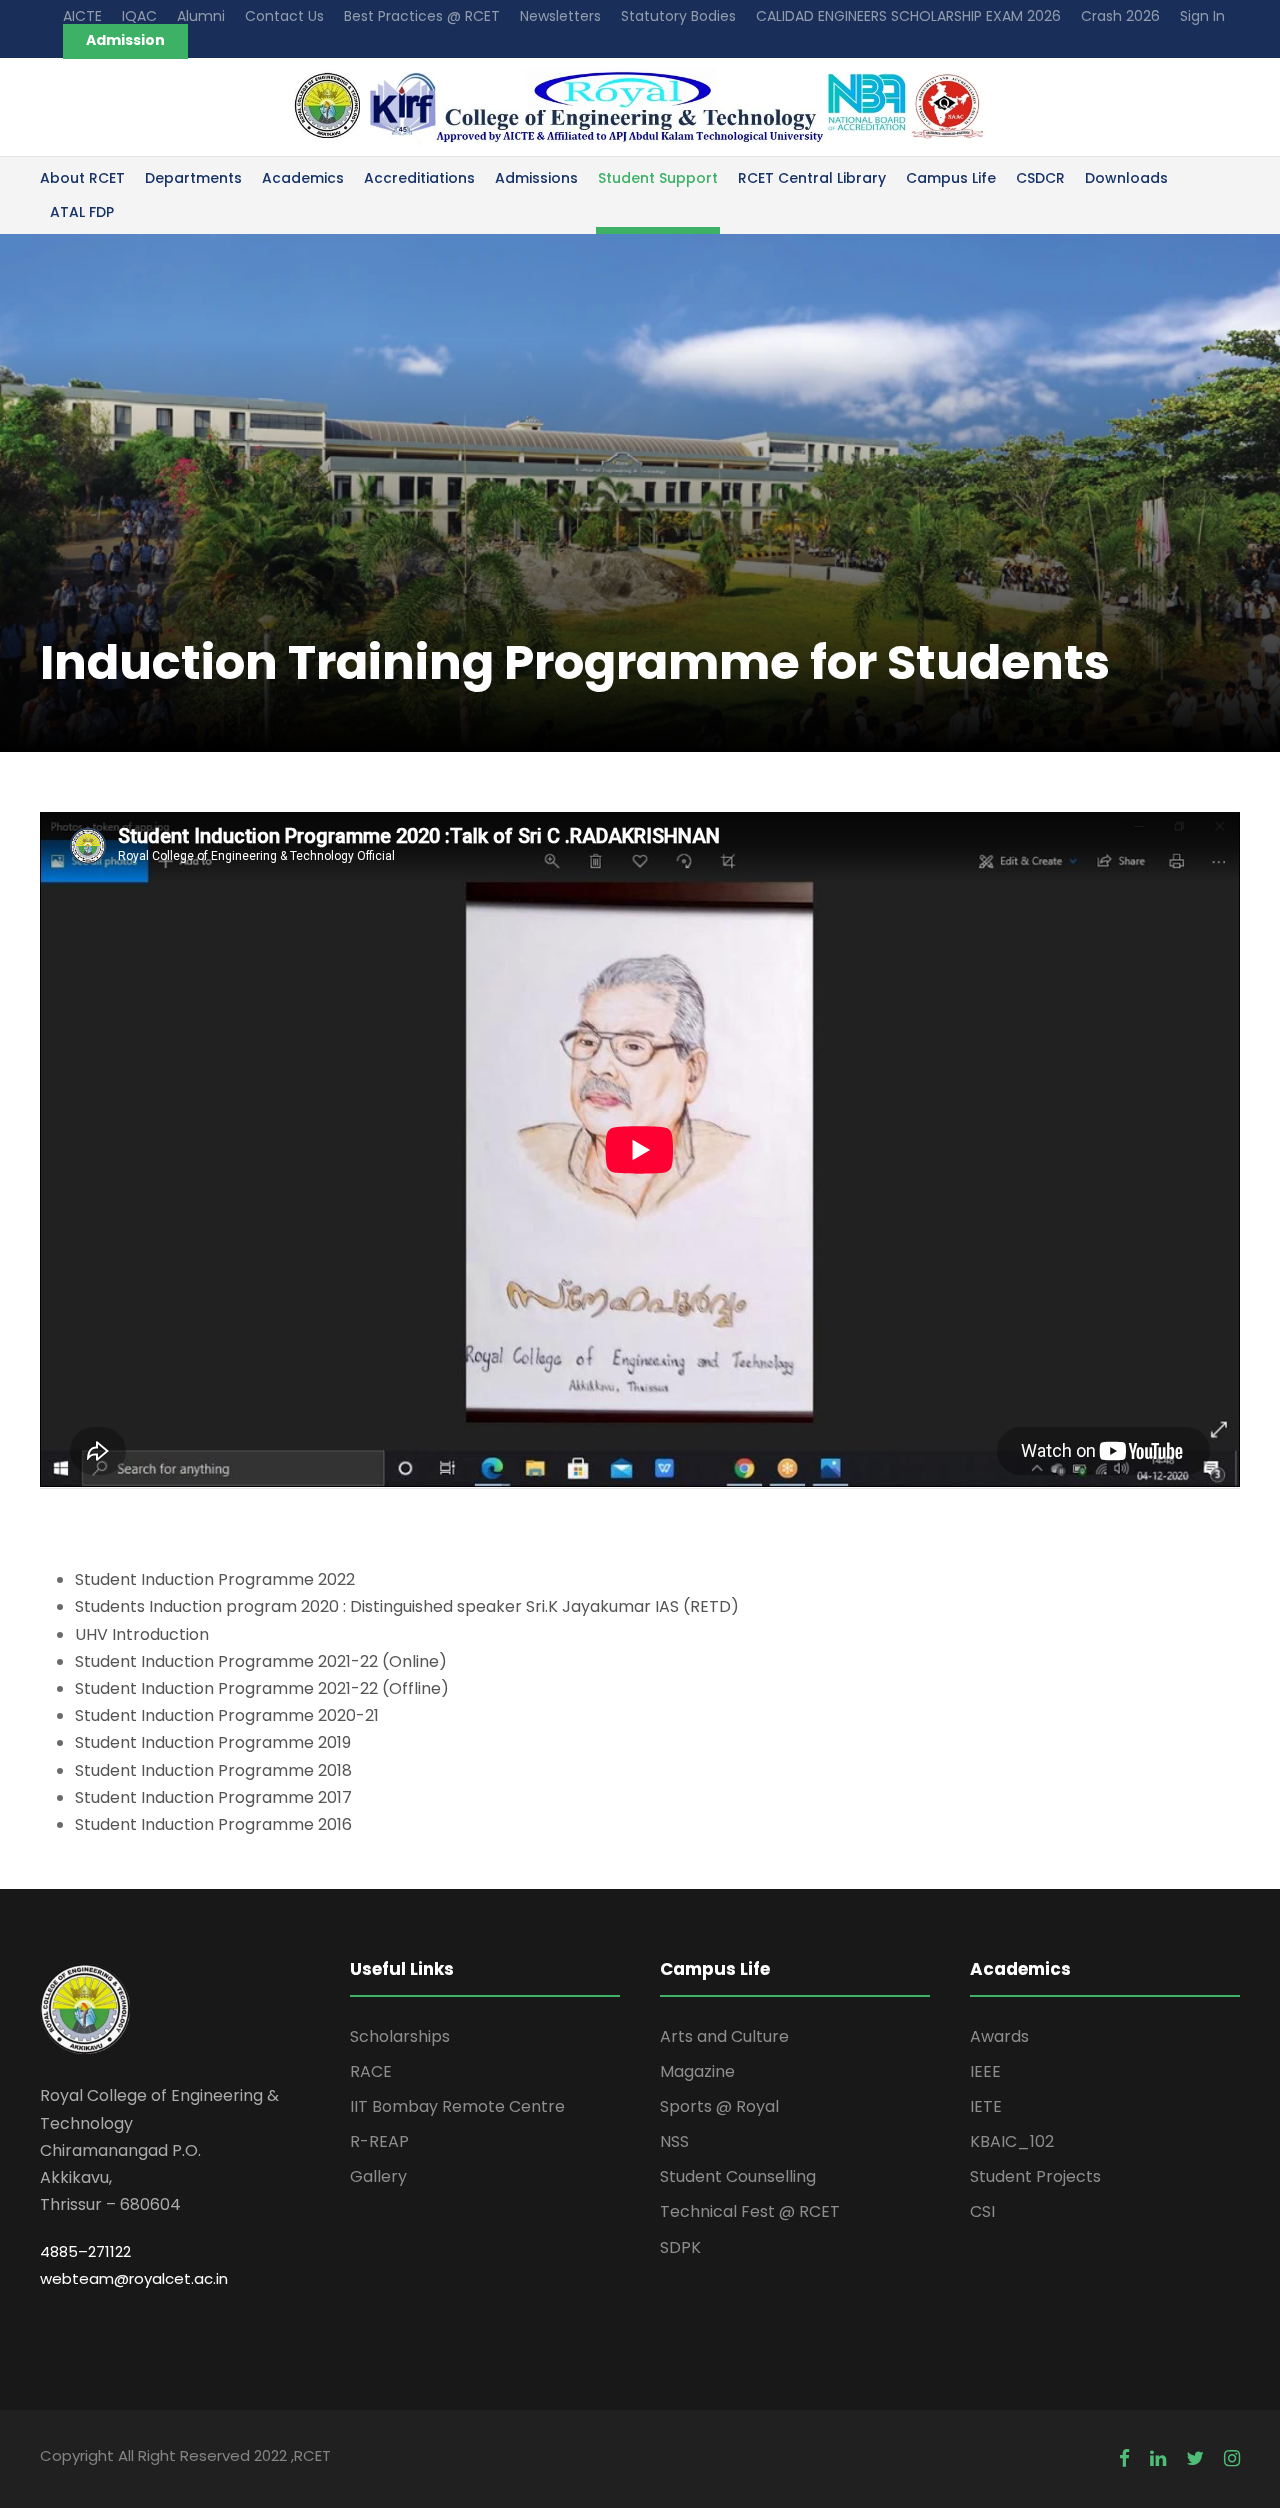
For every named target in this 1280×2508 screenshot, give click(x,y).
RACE (371, 2071)
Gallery (378, 2176)
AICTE (82, 16)
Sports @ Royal (719, 2106)
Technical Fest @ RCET (750, 2211)
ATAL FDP (82, 212)
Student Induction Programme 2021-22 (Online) (261, 1661)
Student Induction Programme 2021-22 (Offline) (262, 1688)
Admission (125, 40)
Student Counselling (738, 2176)
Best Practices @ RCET (422, 16)
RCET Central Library (812, 178)
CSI (982, 2211)
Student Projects (1035, 2176)
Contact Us (284, 16)
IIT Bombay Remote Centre (457, 2106)
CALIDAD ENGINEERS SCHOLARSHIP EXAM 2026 (908, 16)
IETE (986, 2106)
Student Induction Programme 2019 (213, 1742)
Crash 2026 (1120, 16)
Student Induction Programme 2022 (215, 1579)
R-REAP (379, 2141)
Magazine (697, 2071)
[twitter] (1195, 2458)
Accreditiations (419, 178)
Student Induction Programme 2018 (213, 1770)
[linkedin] (1158, 2458)
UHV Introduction (142, 1634)
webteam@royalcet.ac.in (134, 2278)
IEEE (985, 2071)
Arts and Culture (724, 2036)
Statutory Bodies (678, 16)
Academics (303, 178)
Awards (999, 2036)
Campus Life (951, 178)
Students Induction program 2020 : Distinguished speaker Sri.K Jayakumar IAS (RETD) (407, 1606)
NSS (674, 2141)
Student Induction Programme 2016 (213, 1824)
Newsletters (560, 16)
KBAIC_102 (1012, 2141)
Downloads (1126, 178)
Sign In (1202, 16)
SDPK (680, 2247)
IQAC (139, 16)
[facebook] (1124, 2458)
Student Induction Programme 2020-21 (227, 1715)
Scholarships (400, 2036)
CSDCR (1040, 178)
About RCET (82, 178)
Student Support (658, 178)
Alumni (201, 16)
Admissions (536, 178)
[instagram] (1232, 2458)
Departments (193, 178)
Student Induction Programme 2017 (213, 1797)
